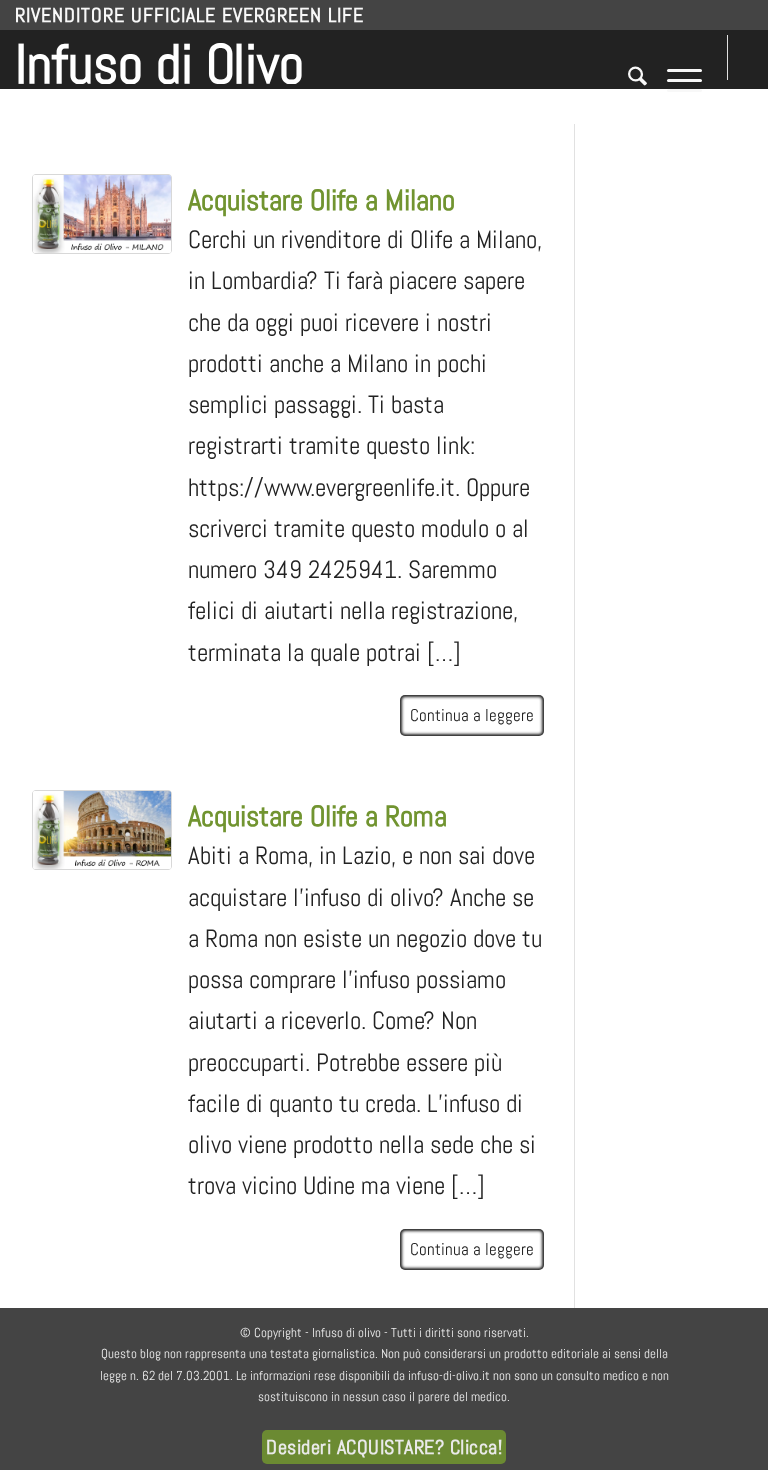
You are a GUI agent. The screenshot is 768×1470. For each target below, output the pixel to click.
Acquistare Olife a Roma (317, 816)
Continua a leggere (472, 715)
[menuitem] (627, 80)
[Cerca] (627, 80)
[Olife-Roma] (102, 830)
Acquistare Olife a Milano (321, 200)
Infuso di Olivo (159, 59)
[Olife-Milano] (102, 214)
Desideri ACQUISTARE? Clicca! (384, 1447)
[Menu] (674, 80)
